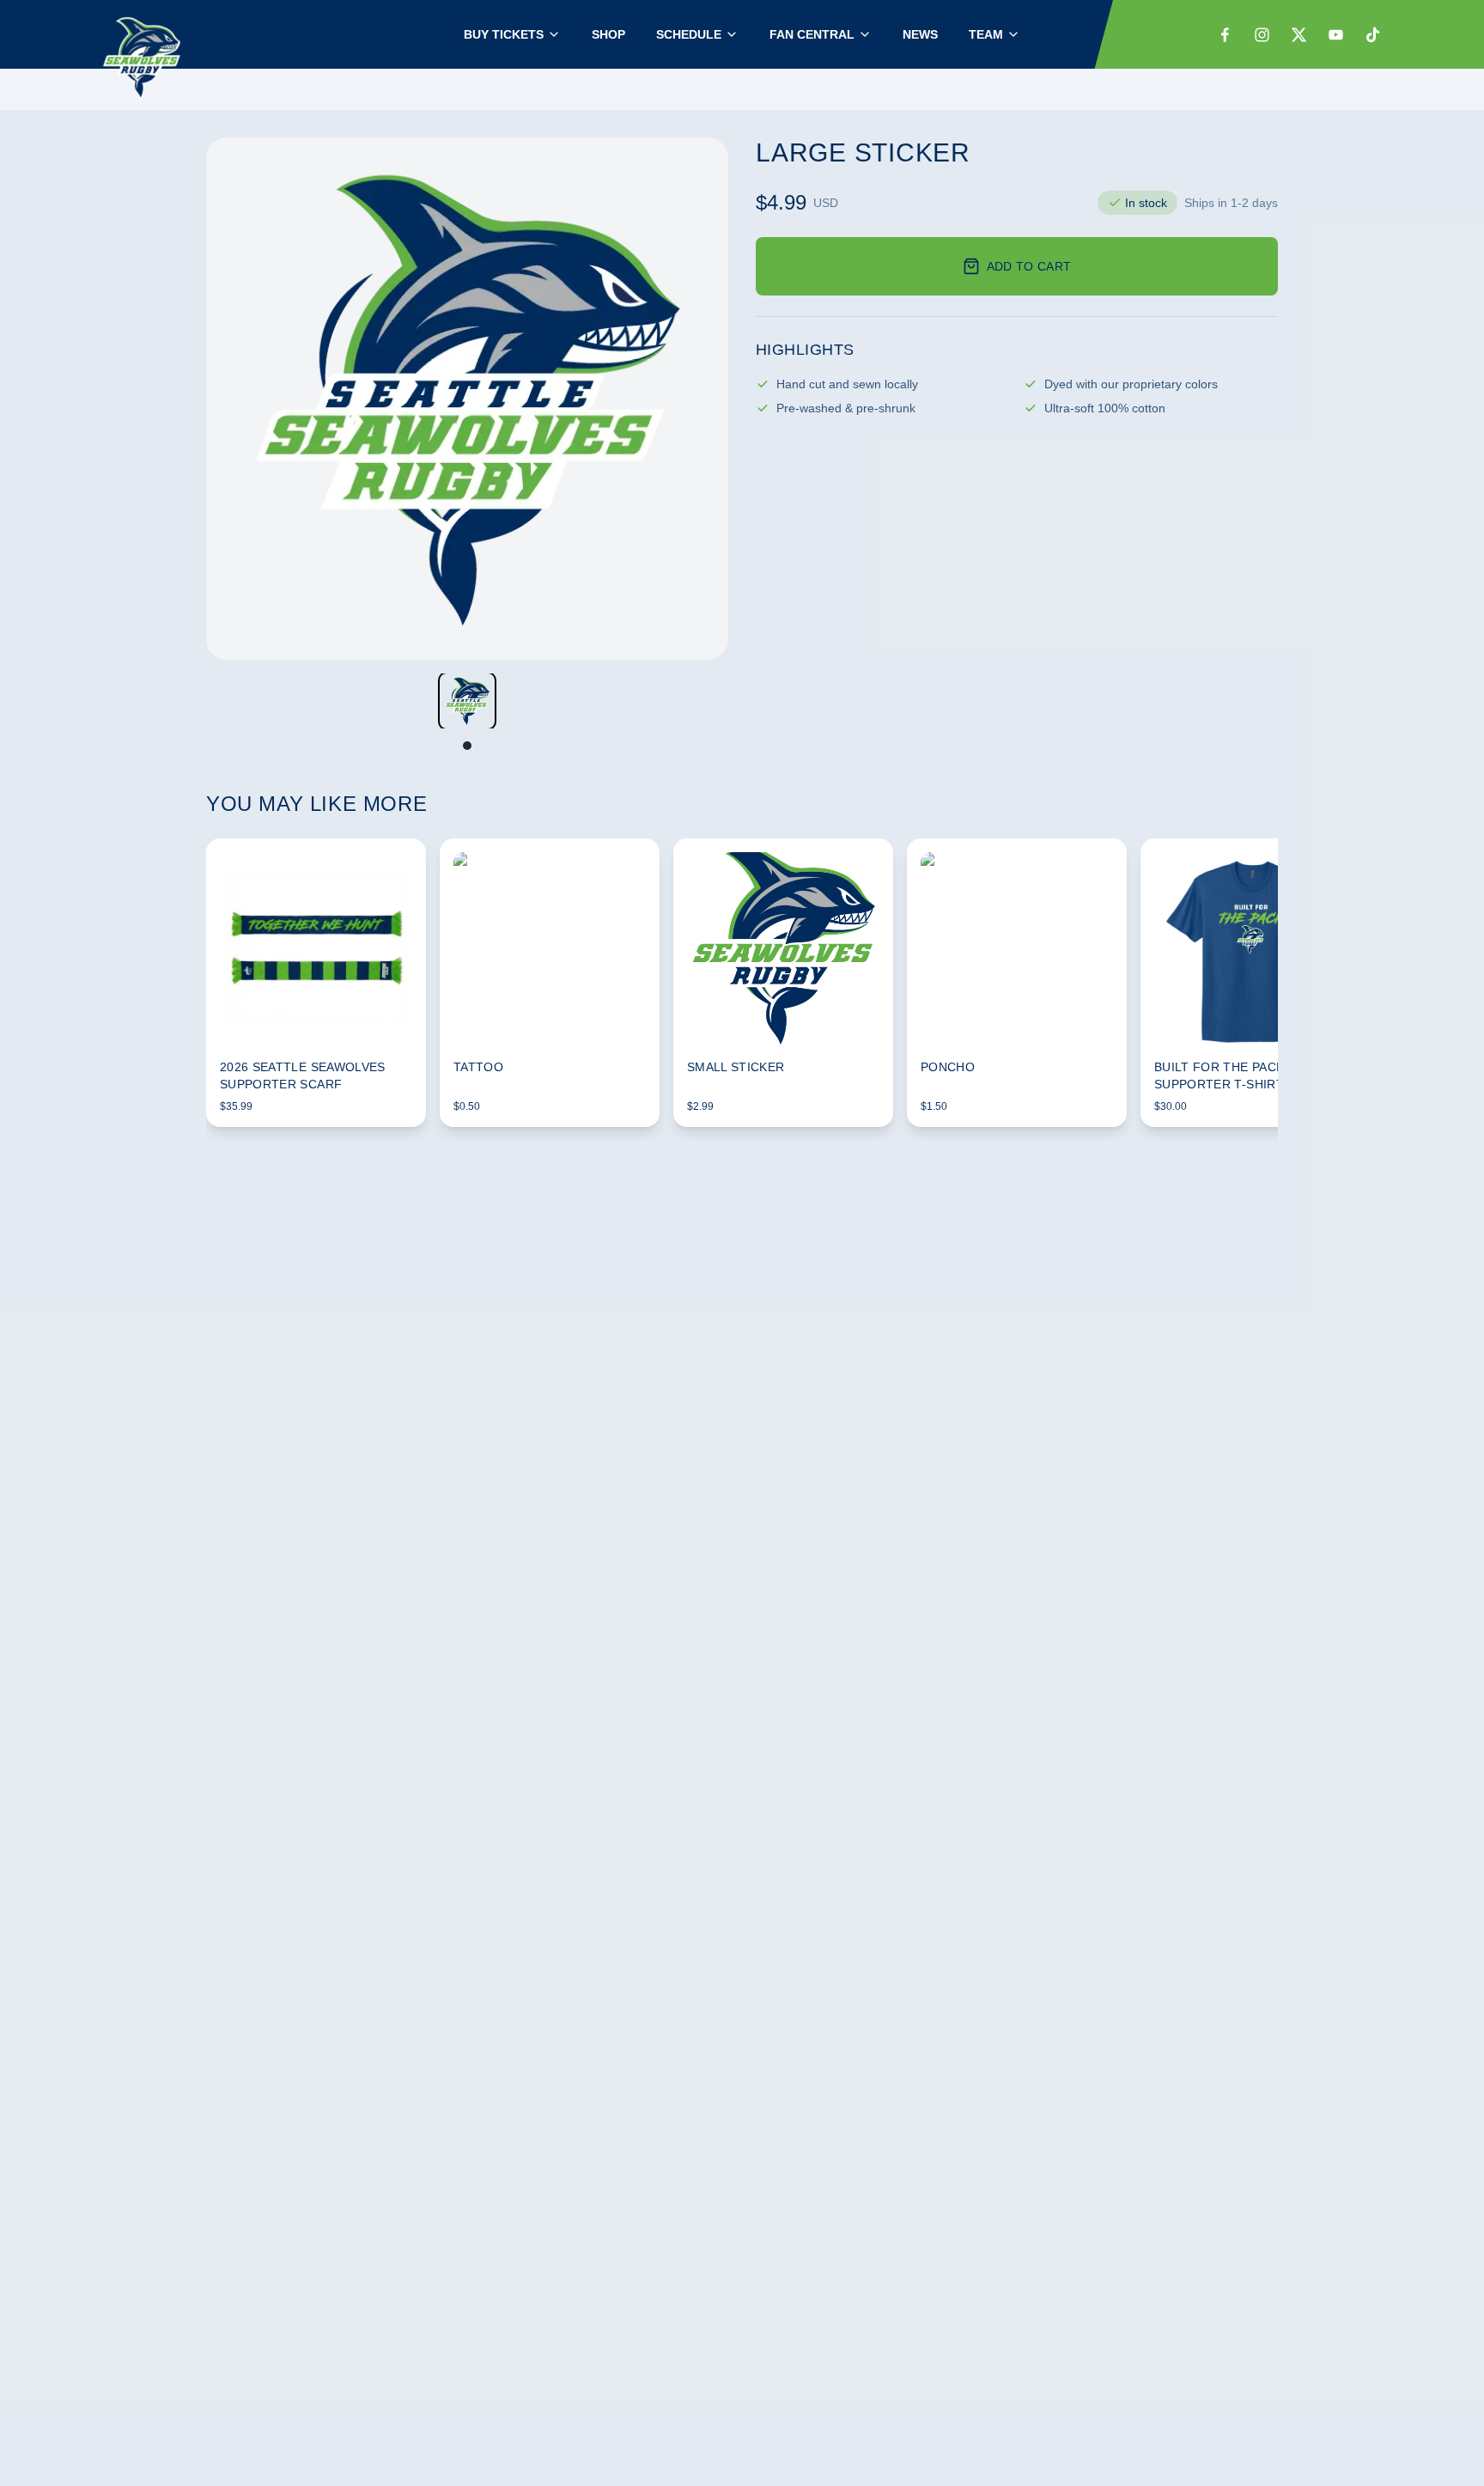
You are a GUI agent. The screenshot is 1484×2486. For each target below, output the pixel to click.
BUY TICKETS (504, 34)
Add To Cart (1029, 266)
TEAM (986, 34)
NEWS (920, 34)
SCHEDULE (689, 34)
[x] (1299, 35)
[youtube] (1336, 35)
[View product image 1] (467, 701)
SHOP (608, 34)
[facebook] (1225, 35)
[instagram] (1262, 35)
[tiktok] (1373, 35)
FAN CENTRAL (812, 34)
